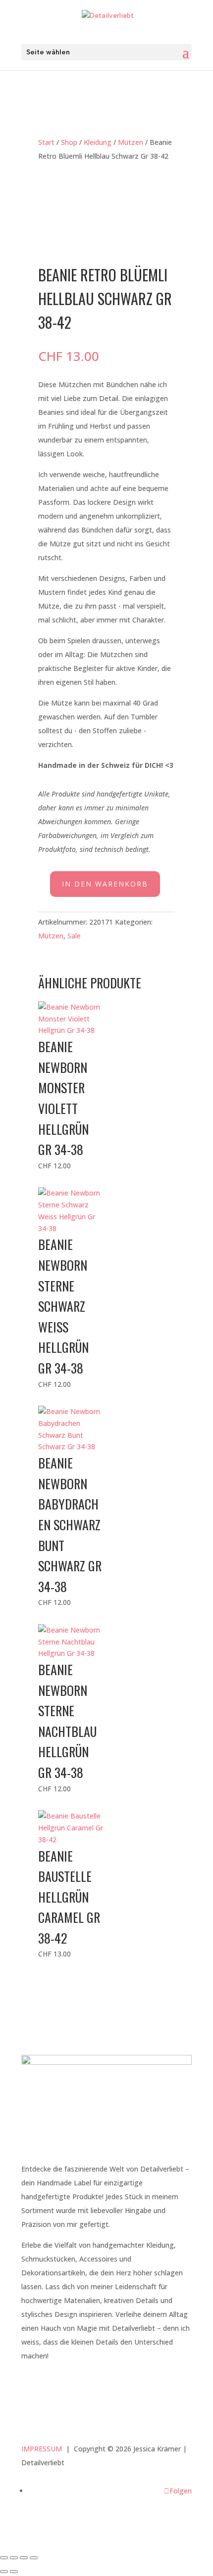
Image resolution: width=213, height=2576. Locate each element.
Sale (74, 936)
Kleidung (98, 142)
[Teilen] (24, 2558)
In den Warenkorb (105, 884)
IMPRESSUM (42, 2449)
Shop (69, 142)
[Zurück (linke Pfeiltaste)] (4, 2572)
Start (46, 142)
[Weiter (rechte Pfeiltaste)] (14, 2572)
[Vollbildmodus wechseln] (14, 2558)
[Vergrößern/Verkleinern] (4, 2558)
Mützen (131, 142)
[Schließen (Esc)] (34, 2558)
